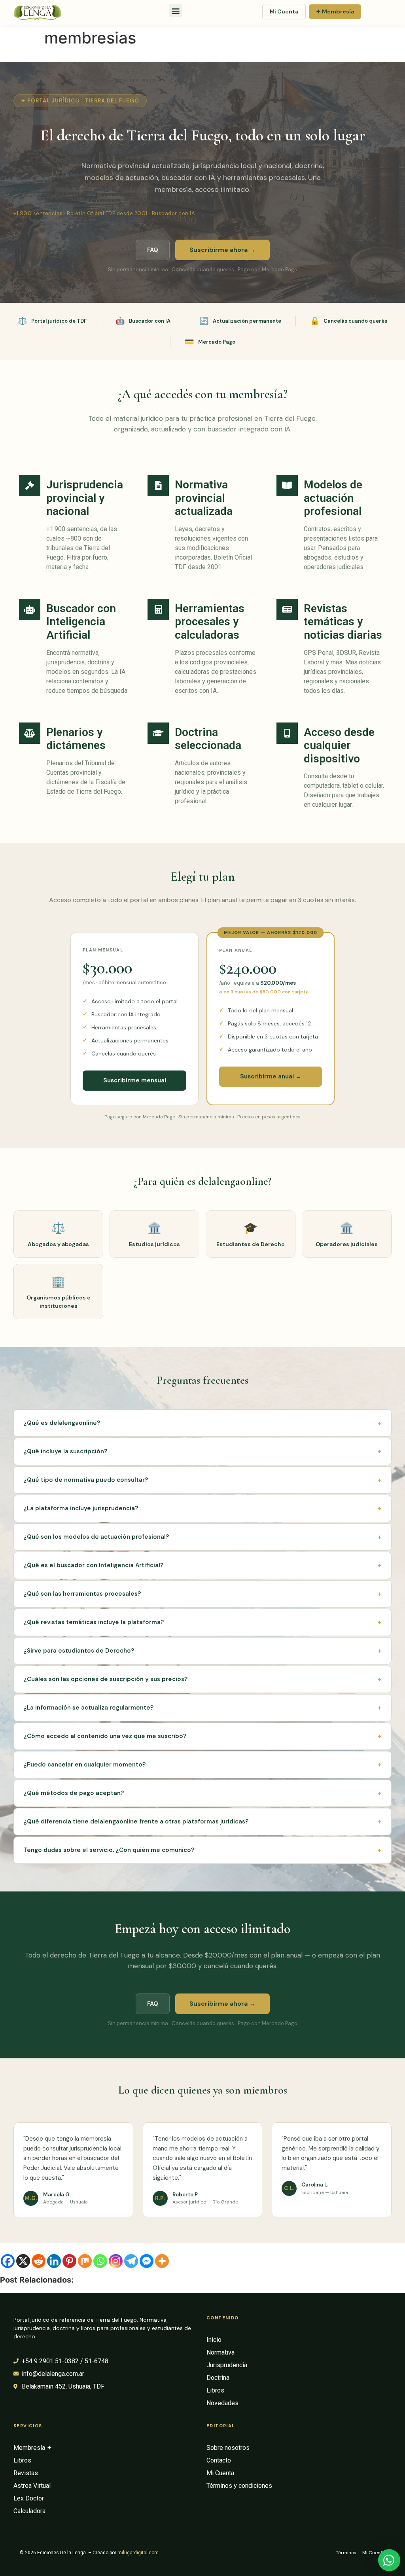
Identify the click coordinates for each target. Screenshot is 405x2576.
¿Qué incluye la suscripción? (202, 1451)
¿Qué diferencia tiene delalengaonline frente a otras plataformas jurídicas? (202, 1821)
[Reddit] (39, 2261)
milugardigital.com (138, 2553)
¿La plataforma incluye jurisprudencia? (202, 1508)
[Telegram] (131, 2261)
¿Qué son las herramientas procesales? (202, 1594)
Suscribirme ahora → (222, 250)
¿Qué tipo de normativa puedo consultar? (202, 1480)
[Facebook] (8, 2261)
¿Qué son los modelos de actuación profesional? (202, 1537)
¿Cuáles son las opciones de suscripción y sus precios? (202, 1679)
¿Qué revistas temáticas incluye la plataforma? (202, 1622)
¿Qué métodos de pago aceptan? (202, 1793)
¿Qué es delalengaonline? (202, 1423)
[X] (23, 2261)
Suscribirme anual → (271, 1076)
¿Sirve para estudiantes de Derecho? (202, 1651)
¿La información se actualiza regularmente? (202, 1708)
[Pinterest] (69, 2261)
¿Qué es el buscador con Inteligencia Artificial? (202, 1565)
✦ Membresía (335, 11)
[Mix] (85, 2261)
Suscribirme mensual (135, 1080)
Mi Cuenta (284, 11)
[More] (162, 2261)
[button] (175, 10)
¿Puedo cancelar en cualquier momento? (202, 1765)
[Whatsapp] (100, 2261)
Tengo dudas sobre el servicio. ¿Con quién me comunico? (202, 1850)
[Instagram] (116, 2261)
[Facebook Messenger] (147, 2261)
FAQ (153, 250)
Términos (346, 2553)
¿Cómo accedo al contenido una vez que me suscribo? (202, 1736)
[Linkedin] (54, 2261)
